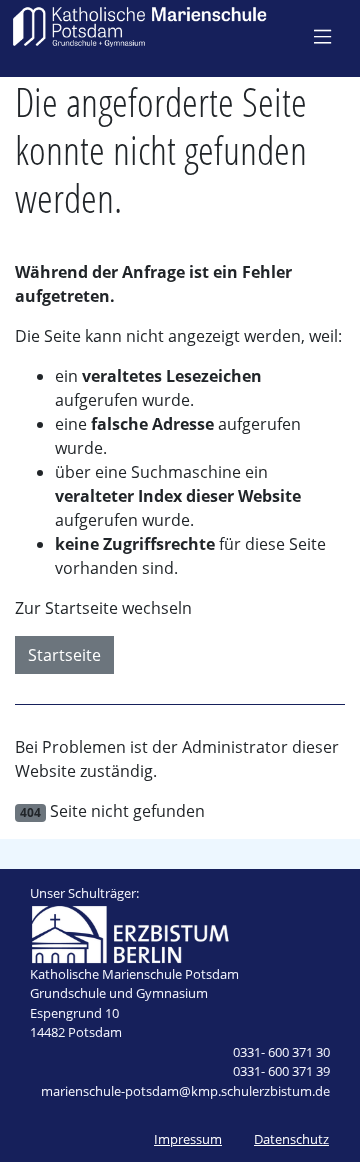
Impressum (188, 1139)
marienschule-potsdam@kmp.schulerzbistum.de (185, 1091)
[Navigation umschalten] (322, 36)
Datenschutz (291, 1139)
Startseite (64, 655)
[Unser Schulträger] (130, 932)
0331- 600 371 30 (281, 1052)
